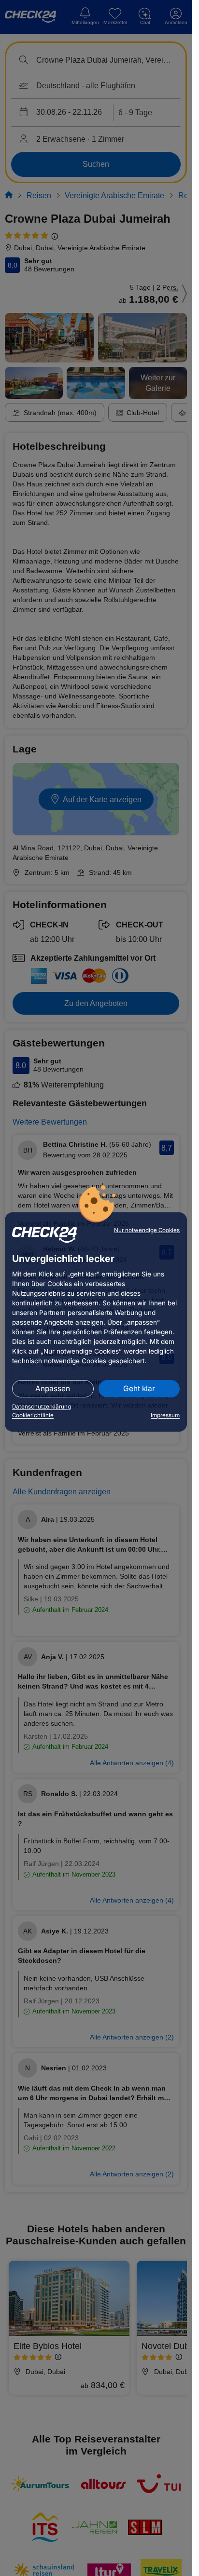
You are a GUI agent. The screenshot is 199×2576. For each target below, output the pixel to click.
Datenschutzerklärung (42, 1407)
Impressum (165, 1415)
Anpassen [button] (53, 1389)
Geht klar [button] (139, 1389)
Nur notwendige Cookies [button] (147, 1230)
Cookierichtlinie (33, 1415)
